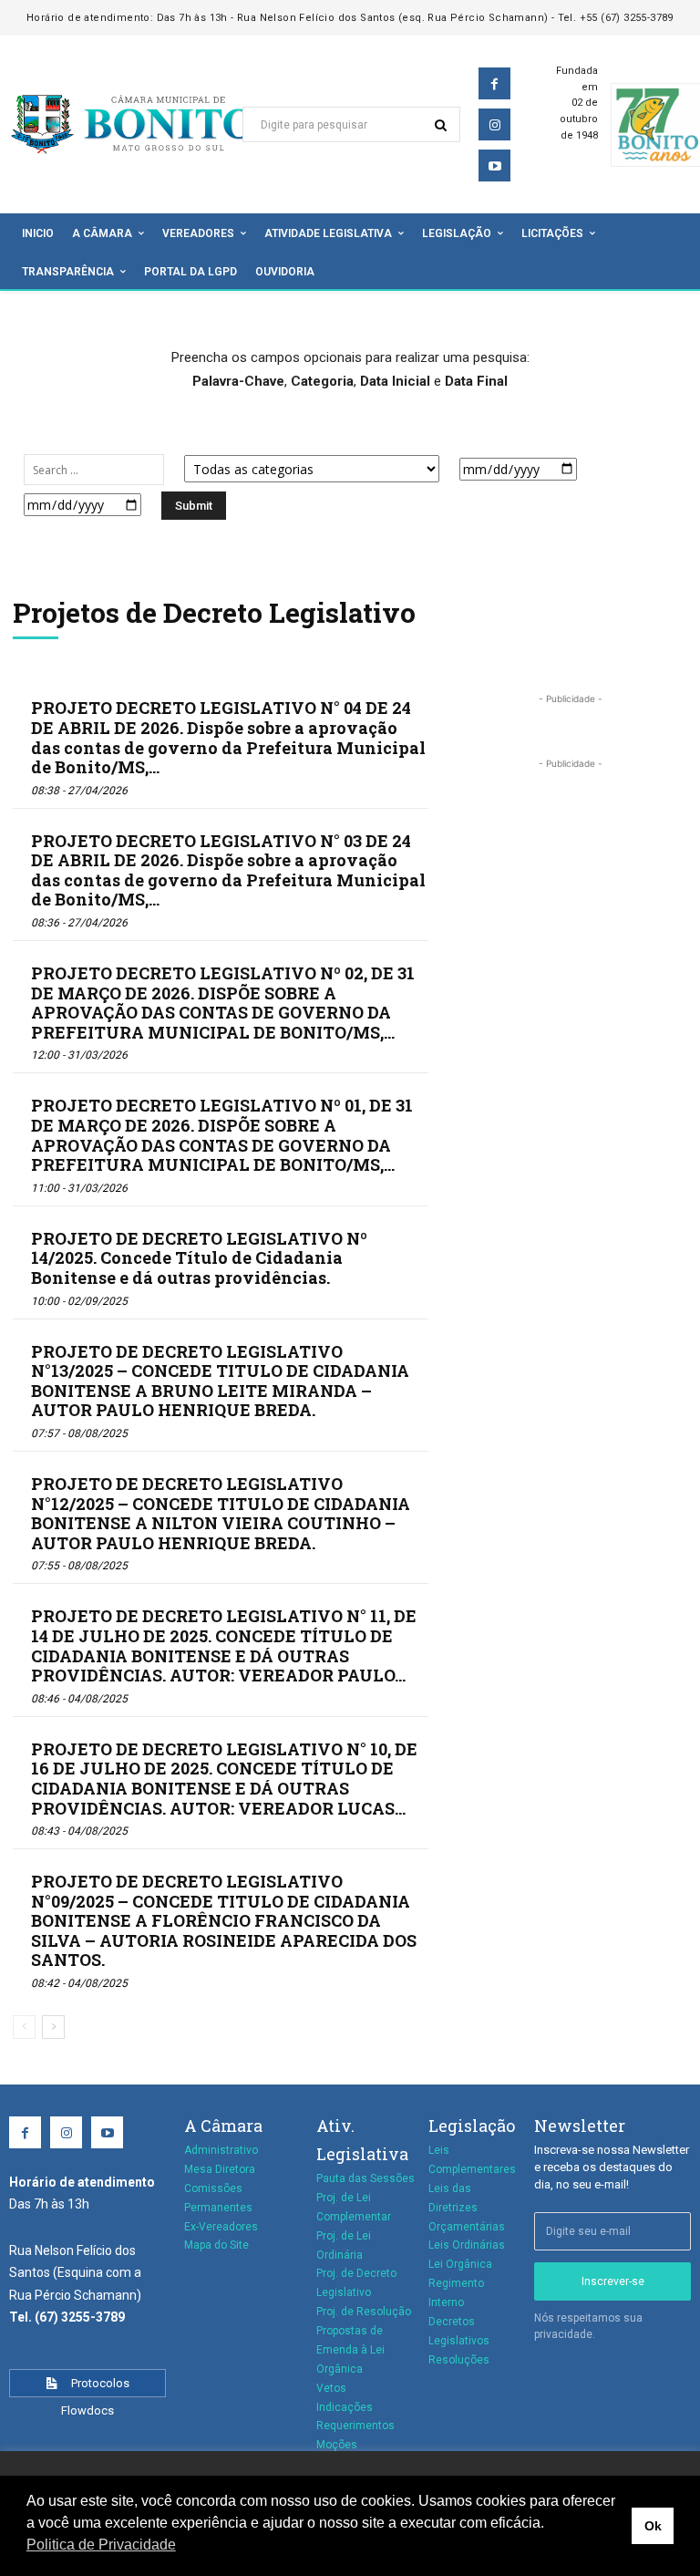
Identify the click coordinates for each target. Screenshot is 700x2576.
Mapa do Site (216, 2245)
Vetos (331, 2388)
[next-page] (53, 2027)
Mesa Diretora (220, 2169)
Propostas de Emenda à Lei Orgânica (350, 2350)
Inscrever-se (613, 2281)
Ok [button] (653, 2526)
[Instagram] (494, 124)
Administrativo (221, 2150)
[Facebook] (494, 83)
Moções (337, 2445)
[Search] (441, 124)
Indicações (345, 2407)
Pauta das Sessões (365, 2178)
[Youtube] (494, 166)
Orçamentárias (467, 2227)
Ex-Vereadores (221, 2227)
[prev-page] (24, 2027)
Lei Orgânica (460, 2264)
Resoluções (459, 2360)
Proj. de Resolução (364, 2312)
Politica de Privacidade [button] (101, 2545)
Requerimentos (355, 2426)
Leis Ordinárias (467, 2245)
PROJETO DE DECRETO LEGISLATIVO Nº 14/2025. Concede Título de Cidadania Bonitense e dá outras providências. (199, 1258)
